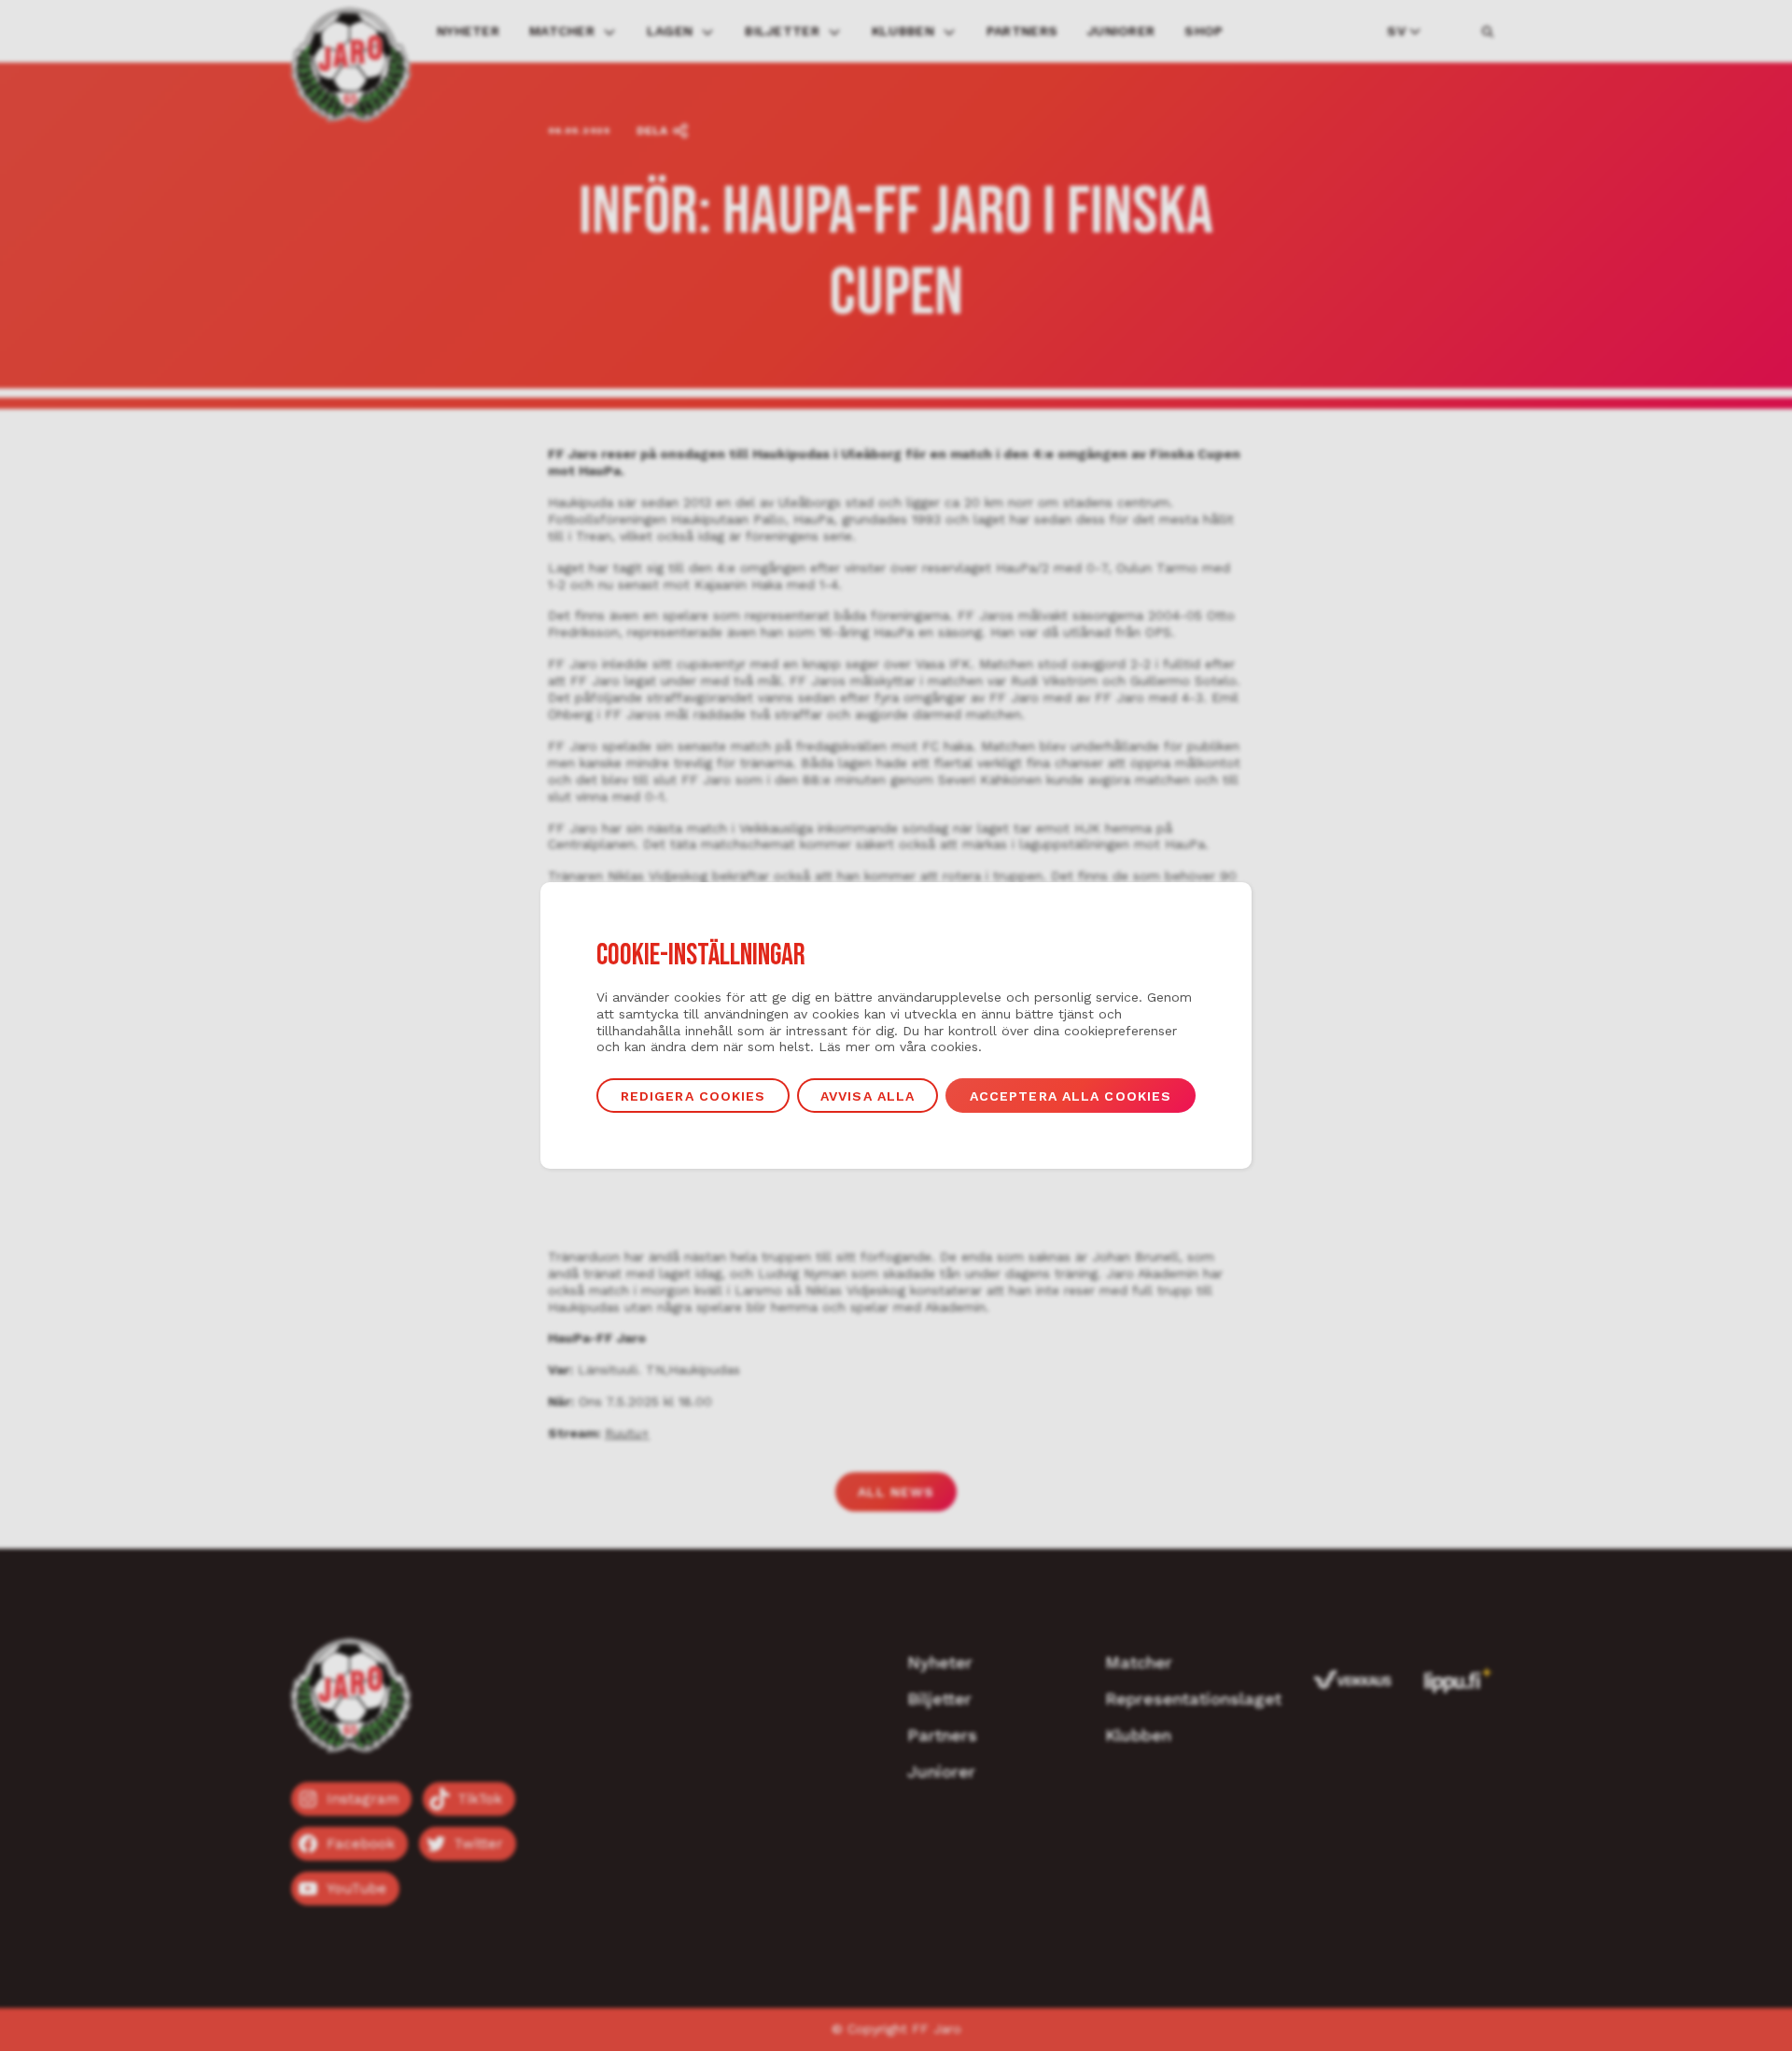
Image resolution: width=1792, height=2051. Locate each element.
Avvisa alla (868, 1096)
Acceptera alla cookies (1071, 1096)
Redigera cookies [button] (693, 1096)
